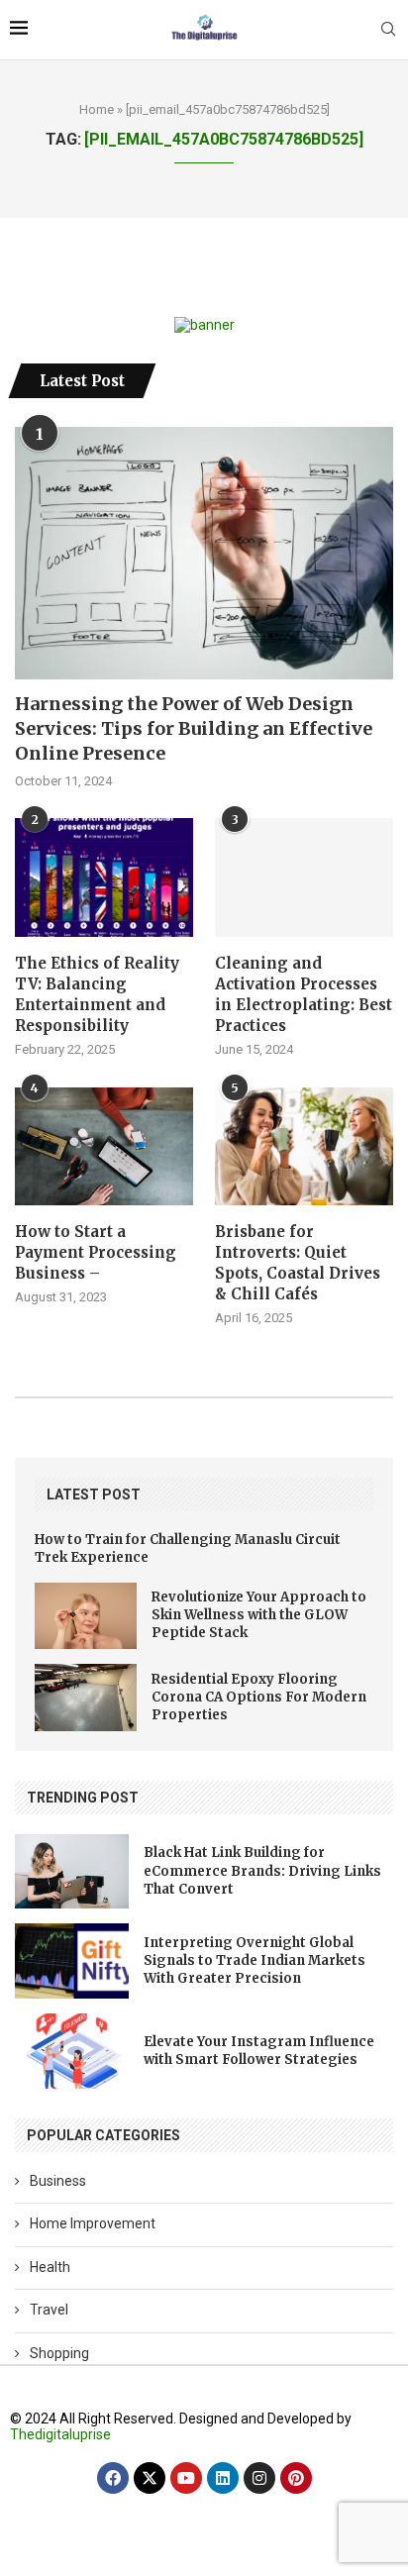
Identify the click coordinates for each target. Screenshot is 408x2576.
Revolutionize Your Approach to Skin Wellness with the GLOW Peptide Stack (259, 1615)
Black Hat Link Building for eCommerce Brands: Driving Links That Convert (262, 1870)
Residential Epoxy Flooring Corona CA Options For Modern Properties (259, 1697)
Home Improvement (93, 2223)
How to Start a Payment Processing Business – (96, 1252)
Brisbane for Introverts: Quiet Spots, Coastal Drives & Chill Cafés (298, 1263)
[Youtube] (186, 2478)
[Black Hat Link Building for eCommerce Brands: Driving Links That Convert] (72, 1872)
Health (50, 2267)
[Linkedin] (223, 2478)
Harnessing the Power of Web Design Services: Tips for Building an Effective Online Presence (194, 728)
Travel (49, 2310)
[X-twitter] (150, 2478)
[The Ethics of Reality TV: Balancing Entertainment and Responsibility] (104, 877)
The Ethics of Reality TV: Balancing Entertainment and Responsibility (97, 994)
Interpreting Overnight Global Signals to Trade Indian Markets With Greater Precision (255, 1960)
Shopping (59, 2353)
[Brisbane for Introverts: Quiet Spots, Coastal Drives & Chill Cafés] (304, 1147)
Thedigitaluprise (60, 2434)
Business (58, 2181)
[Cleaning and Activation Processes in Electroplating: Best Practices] (304, 877)
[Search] (388, 30)
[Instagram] (259, 2478)
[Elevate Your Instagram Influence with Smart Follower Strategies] (72, 2051)
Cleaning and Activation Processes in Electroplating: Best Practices (304, 994)
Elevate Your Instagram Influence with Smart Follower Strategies (259, 2051)
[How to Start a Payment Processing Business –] (104, 1147)
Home (97, 109)
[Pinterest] (296, 2478)
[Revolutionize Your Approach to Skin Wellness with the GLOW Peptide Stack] (86, 1616)
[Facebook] (113, 2478)
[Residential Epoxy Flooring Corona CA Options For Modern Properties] (86, 1698)
